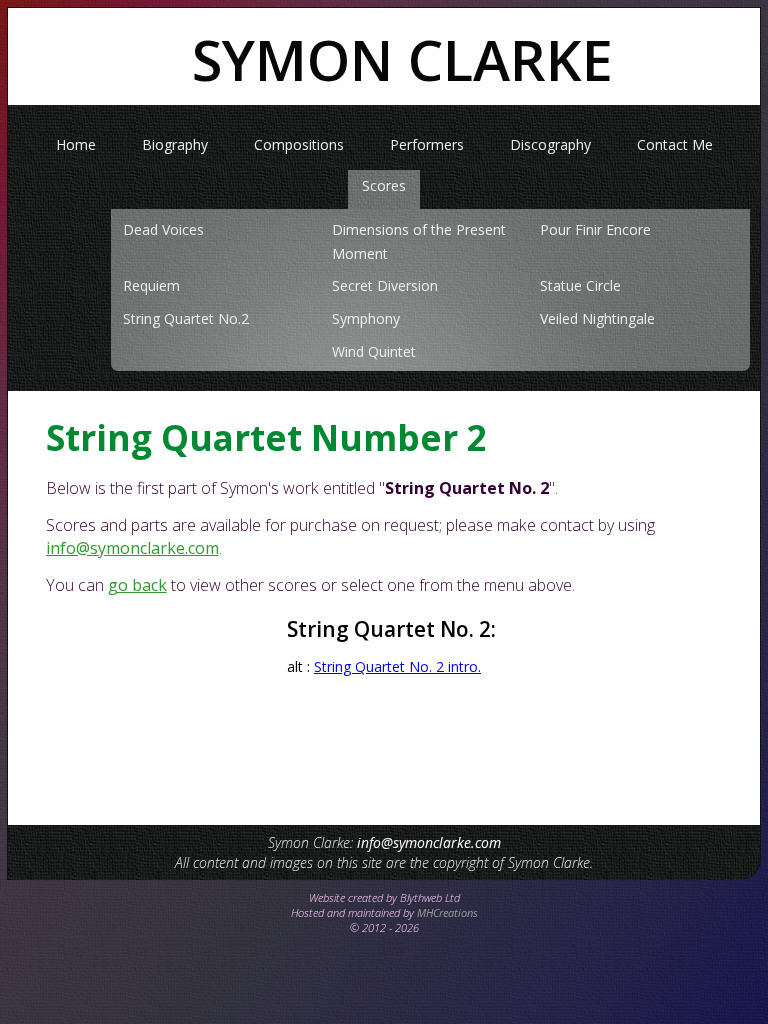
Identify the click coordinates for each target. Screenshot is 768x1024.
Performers (427, 144)
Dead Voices (163, 229)
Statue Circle (580, 285)
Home (76, 144)
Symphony (366, 318)
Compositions (299, 144)
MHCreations (447, 912)
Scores (384, 185)
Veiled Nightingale (597, 318)
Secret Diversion (385, 285)
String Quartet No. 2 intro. (397, 666)
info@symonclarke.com (132, 548)
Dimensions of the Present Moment (419, 241)
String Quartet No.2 (186, 318)
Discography (550, 144)
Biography (175, 144)
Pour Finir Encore (595, 229)
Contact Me (675, 144)
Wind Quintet (374, 351)
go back (137, 585)
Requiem (151, 285)
